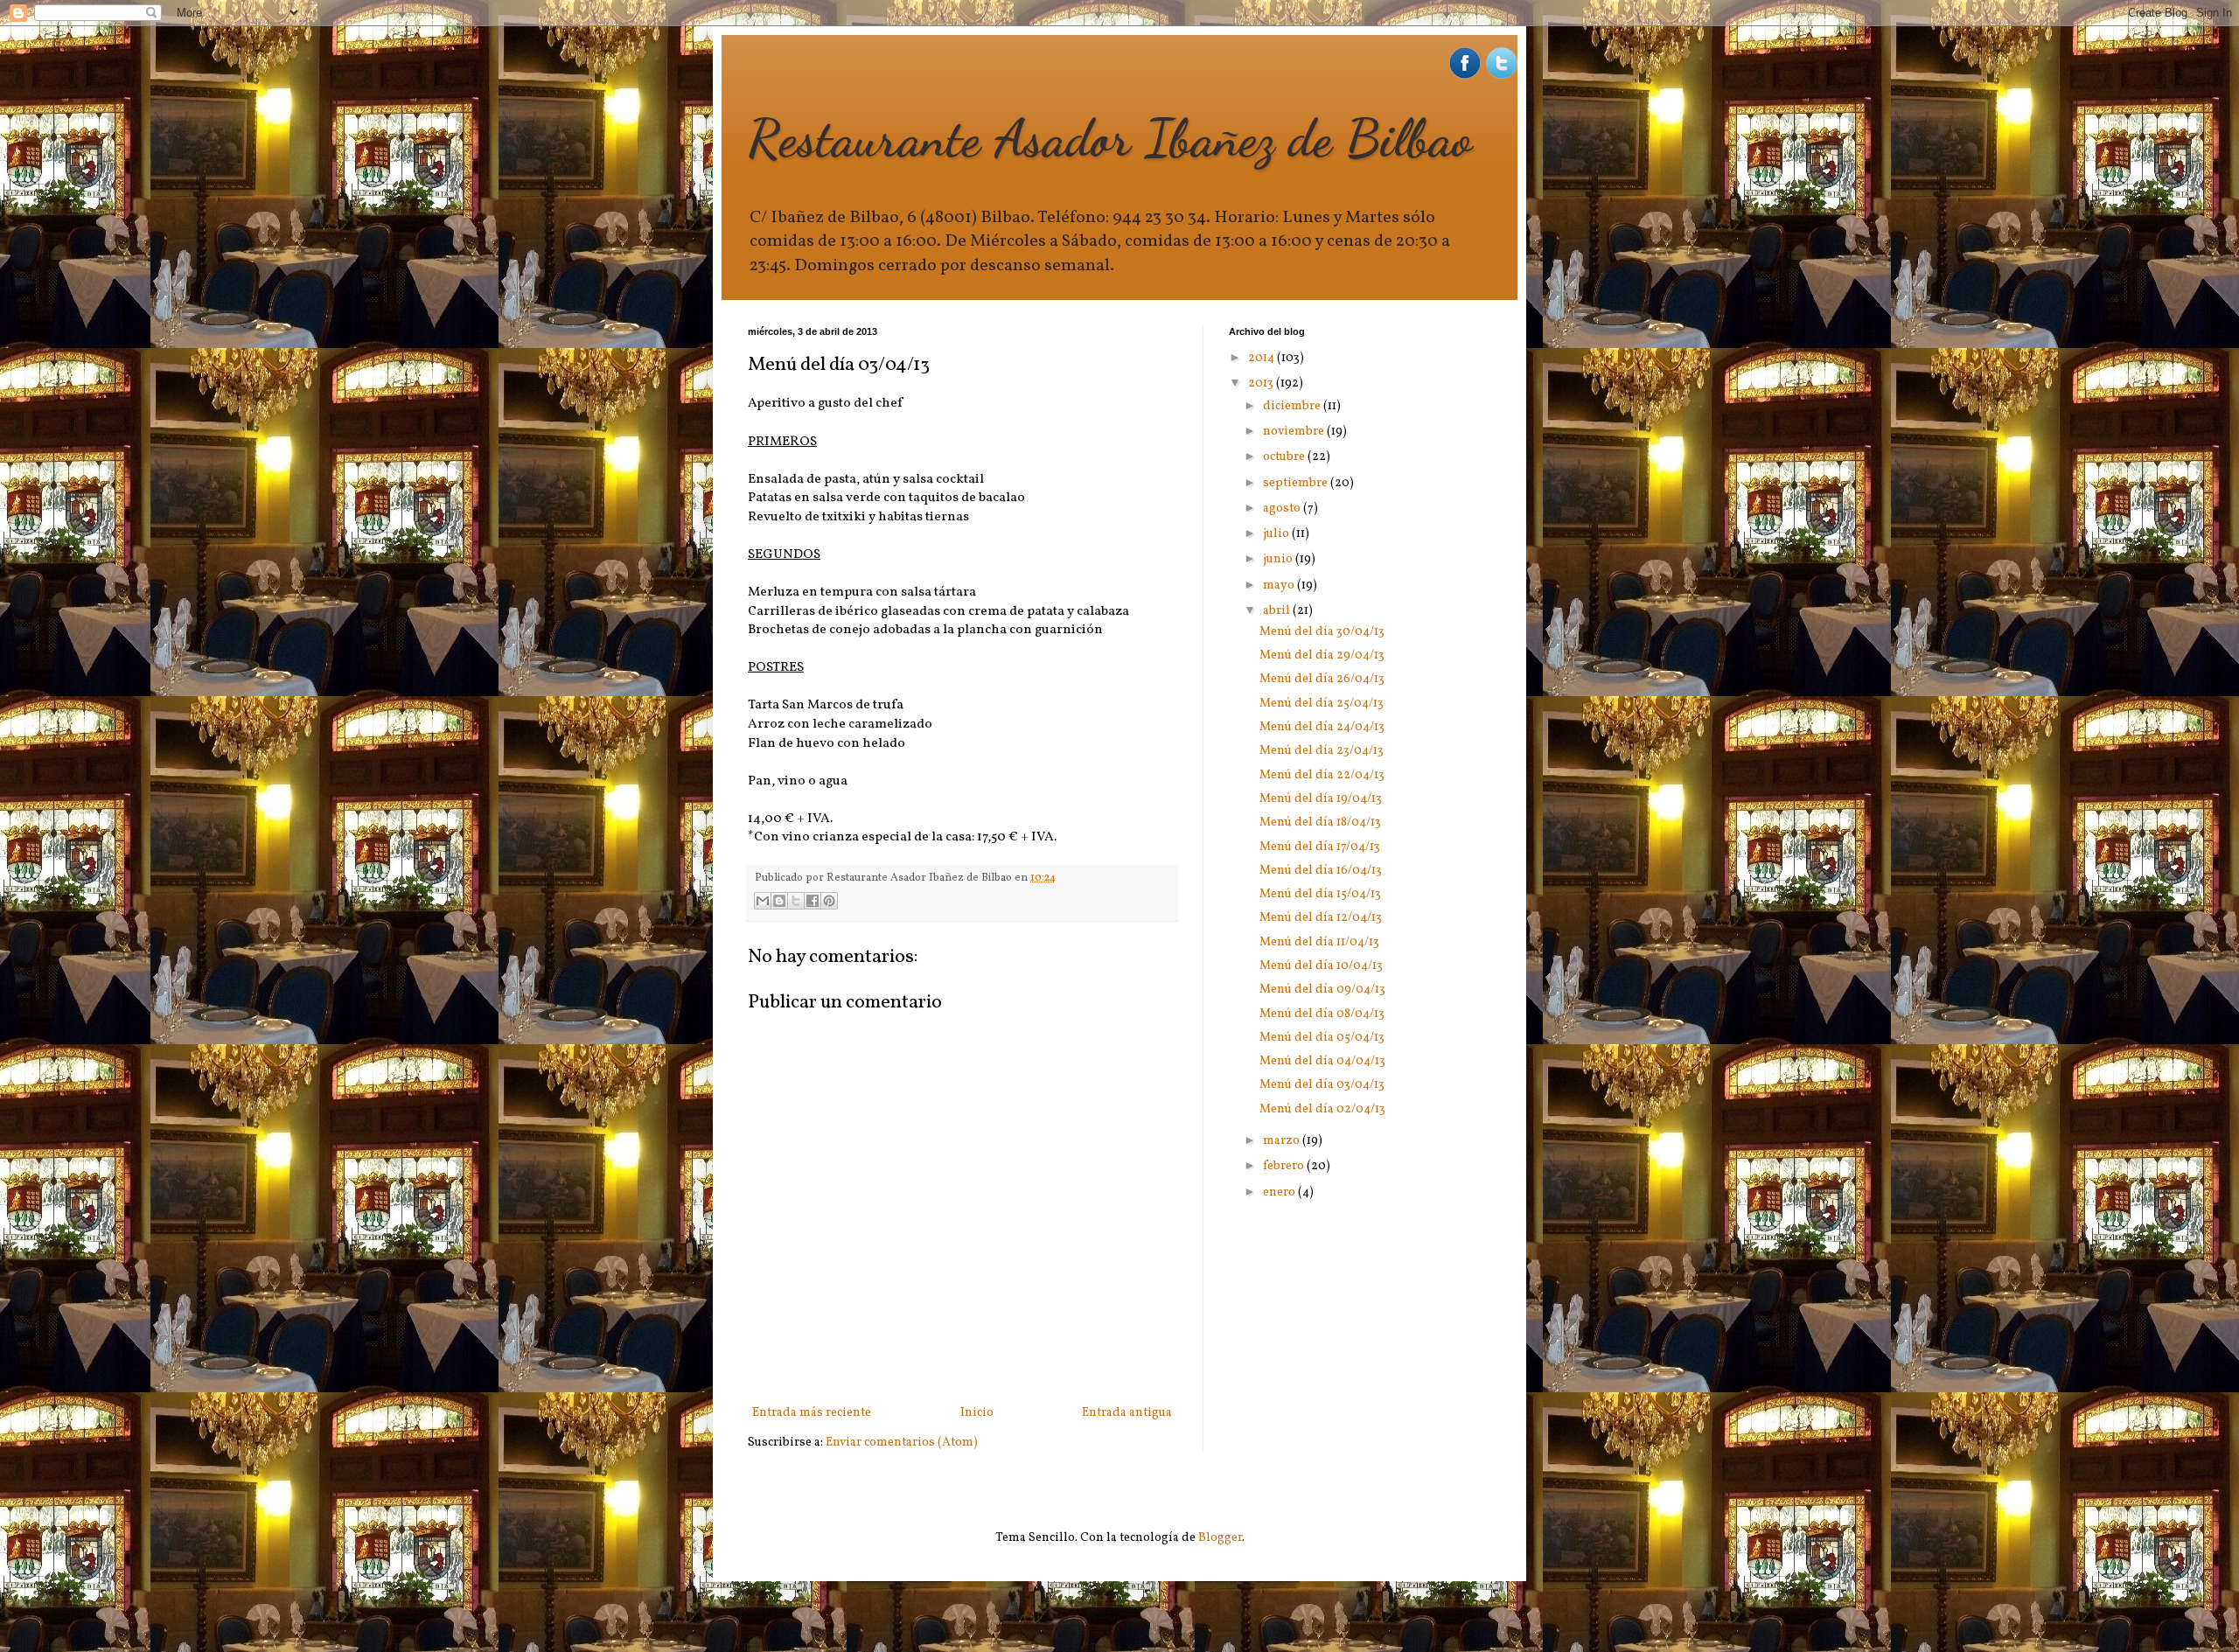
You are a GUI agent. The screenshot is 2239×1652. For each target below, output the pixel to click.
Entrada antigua (1127, 1413)
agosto (1283, 509)
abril (1278, 611)
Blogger (1220, 1538)
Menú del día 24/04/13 (1322, 727)
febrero (1285, 1166)
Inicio (977, 1413)
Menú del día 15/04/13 (1320, 894)
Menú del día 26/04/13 (1322, 679)
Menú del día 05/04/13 (1322, 1038)
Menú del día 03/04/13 (1322, 1085)
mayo (1280, 586)
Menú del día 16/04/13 (1321, 871)
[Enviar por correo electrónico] (763, 901)
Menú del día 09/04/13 (1322, 990)
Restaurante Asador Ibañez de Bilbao (1110, 138)
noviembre (1295, 432)
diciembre (1293, 406)
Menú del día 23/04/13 (1322, 751)
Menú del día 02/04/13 (1322, 1109)
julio (1277, 534)
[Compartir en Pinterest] (829, 901)
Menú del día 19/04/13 (1321, 799)
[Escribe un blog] (779, 901)
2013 (1262, 383)
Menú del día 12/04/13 (1321, 918)
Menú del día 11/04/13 (1319, 942)
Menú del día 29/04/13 (1322, 655)
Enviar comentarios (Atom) (902, 1443)
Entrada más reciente (812, 1413)
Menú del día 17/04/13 (1320, 847)
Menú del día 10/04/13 (1321, 966)
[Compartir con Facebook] (813, 901)
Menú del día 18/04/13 (1320, 823)
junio (1279, 559)
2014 (1262, 358)
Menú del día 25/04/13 (1322, 704)
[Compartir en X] (796, 901)
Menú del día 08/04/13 (1322, 1014)
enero (1280, 1192)
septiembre (1297, 483)
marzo (1283, 1141)
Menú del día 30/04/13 (1322, 632)
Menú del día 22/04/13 (1322, 775)
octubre (1285, 457)
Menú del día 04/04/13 (1322, 1061)
